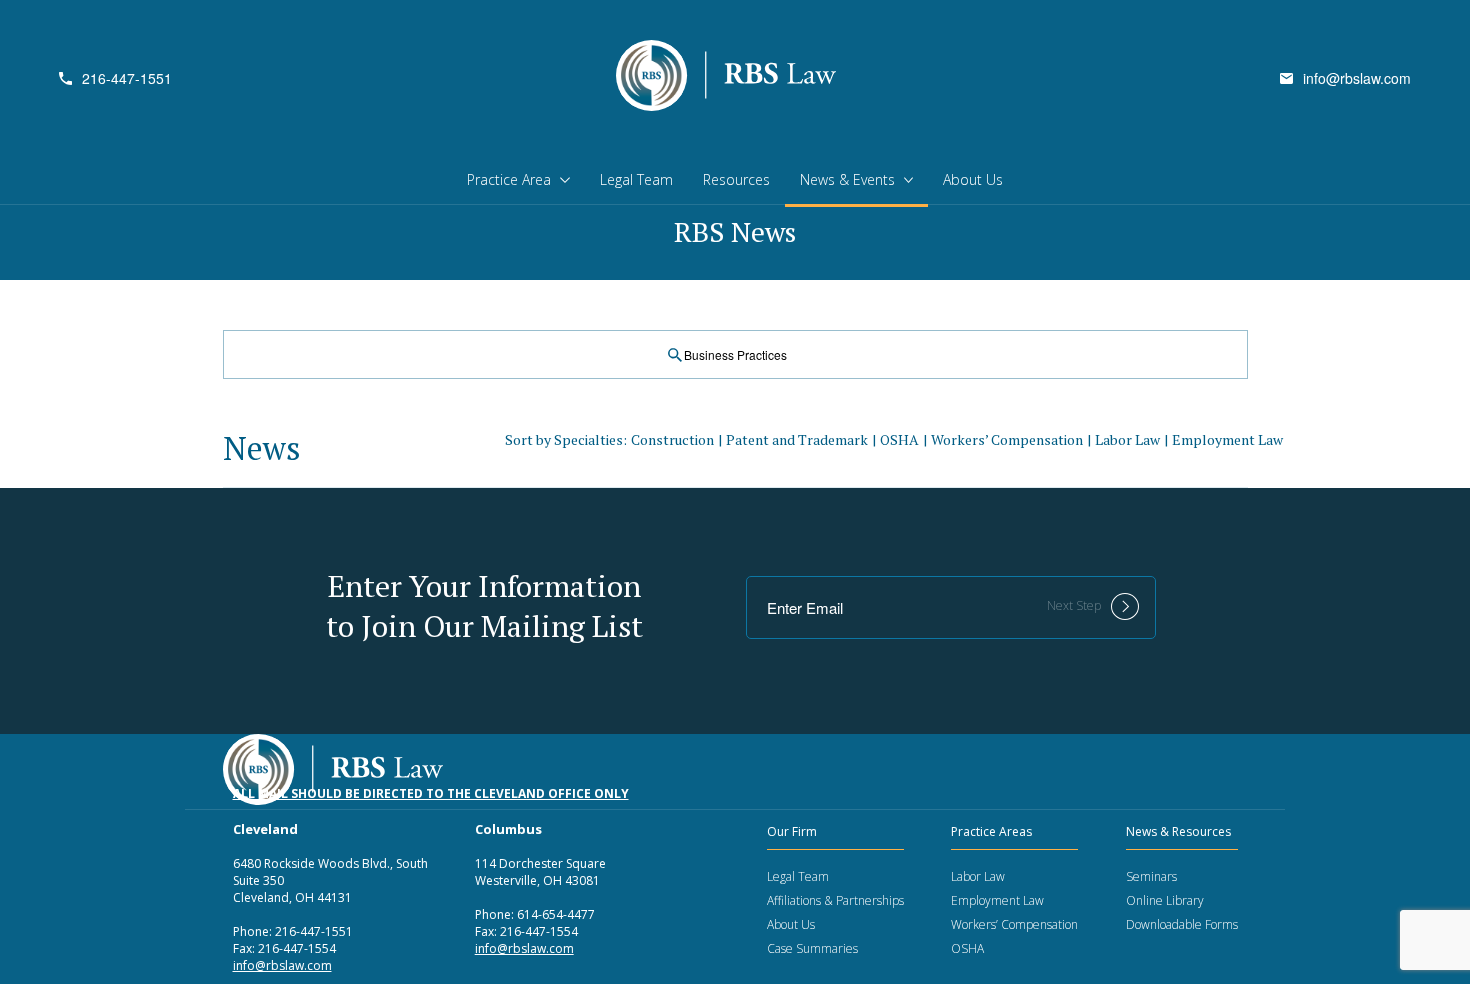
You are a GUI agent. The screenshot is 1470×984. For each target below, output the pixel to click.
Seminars (1151, 876)
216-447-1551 (127, 78)
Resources (736, 179)
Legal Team (636, 179)
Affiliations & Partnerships (835, 900)
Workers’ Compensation (1007, 439)
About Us (973, 179)
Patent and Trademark (797, 439)
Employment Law (1227, 439)
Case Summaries (812, 948)
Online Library (1165, 900)
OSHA (899, 439)
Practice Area (509, 179)
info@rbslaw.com (1357, 78)
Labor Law (1127, 439)
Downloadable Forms (1182, 924)
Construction (672, 439)
